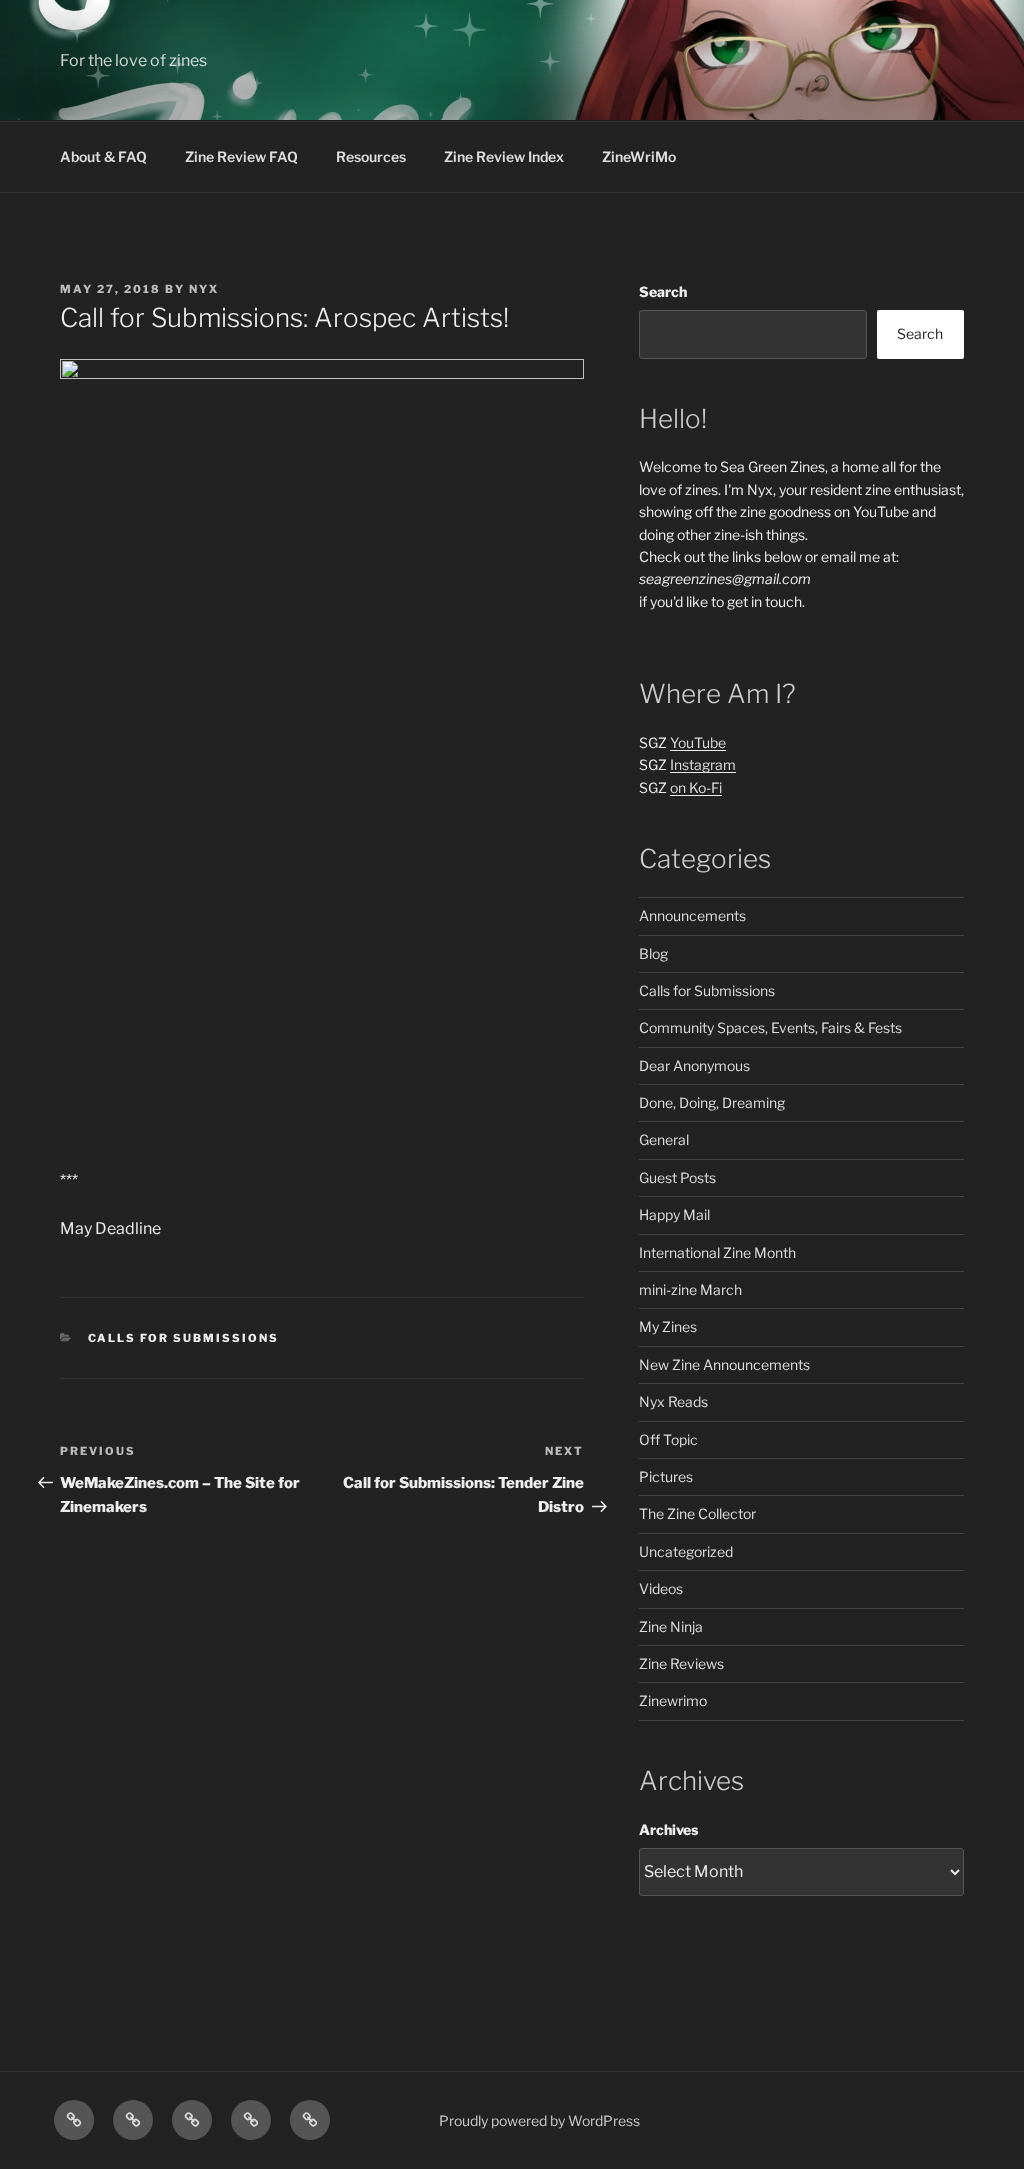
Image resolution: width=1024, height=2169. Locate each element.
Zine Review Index (504, 156)
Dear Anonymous (694, 1065)
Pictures (666, 1476)
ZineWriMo (639, 156)
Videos (661, 1588)
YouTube (698, 742)
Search (663, 291)
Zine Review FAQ (241, 156)
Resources (371, 156)
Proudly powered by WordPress (539, 2120)
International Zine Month (717, 1252)
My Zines (668, 1326)
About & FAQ (103, 156)
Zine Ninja (671, 1626)
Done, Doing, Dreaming (712, 1102)
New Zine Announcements (724, 1364)
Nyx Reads (673, 1401)
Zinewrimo (673, 1700)
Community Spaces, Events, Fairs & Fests (770, 1027)
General (664, 1139)
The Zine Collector (697, 1513)
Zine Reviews (681, 1663)
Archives (668, 1829)
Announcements (692, 915)
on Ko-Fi (696, 787)
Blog (653, 953)
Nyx (204, 289)
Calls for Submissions (184, 1338)
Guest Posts (677, 1177)
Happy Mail (674, 1214)
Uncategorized (686, 1551)
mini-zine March (690, 1289)
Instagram (703, 764)
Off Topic (668, 1439)
